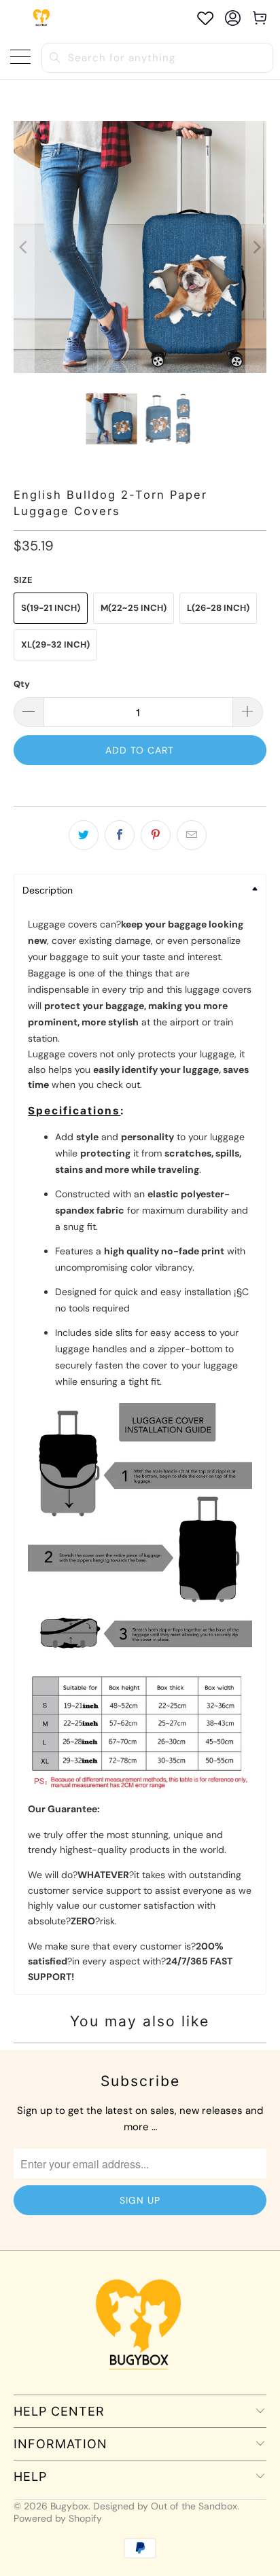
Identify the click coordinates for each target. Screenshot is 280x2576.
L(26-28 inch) (218, 608)
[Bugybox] (42, 18)
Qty (22, 684)
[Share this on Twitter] (84, 835)
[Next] (256, 247)
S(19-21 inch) (51, 608)
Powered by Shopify (58, 2518)
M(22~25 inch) (134, 608)
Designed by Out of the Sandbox (165, 2506)
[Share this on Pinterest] (156, 835)
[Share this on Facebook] (120, 835)
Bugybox (69, 2506)
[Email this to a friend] (192, 835)
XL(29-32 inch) (55, 645)
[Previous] (24, 247)
